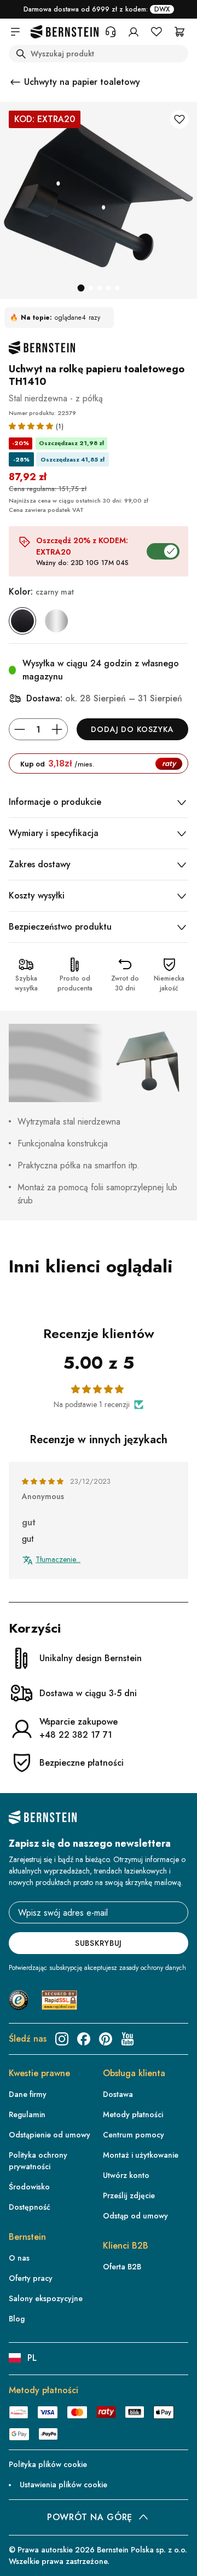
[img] (44, 1482)
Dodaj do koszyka (132, 729)
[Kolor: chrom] (56, 621)
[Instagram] (62, 2039)
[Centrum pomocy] (111, 32)
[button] (32, 426)
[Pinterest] (106, 2039)
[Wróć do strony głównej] (65, 32)
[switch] (173, 2560)
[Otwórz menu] (15, 32)
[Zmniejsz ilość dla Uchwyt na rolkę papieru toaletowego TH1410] (20, 729)
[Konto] (134, 32)
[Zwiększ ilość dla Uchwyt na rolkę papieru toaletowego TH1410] (57, 729)
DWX (162, 9)
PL (32, 2358)
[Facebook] (84, 2039)
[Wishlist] (157, 32)
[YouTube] (128, 2039)
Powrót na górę (90, 2517)
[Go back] (15, 82)
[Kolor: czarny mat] (22, 621)
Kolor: (41, 592)
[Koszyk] (179, 32)
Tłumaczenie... (58, 1560)
